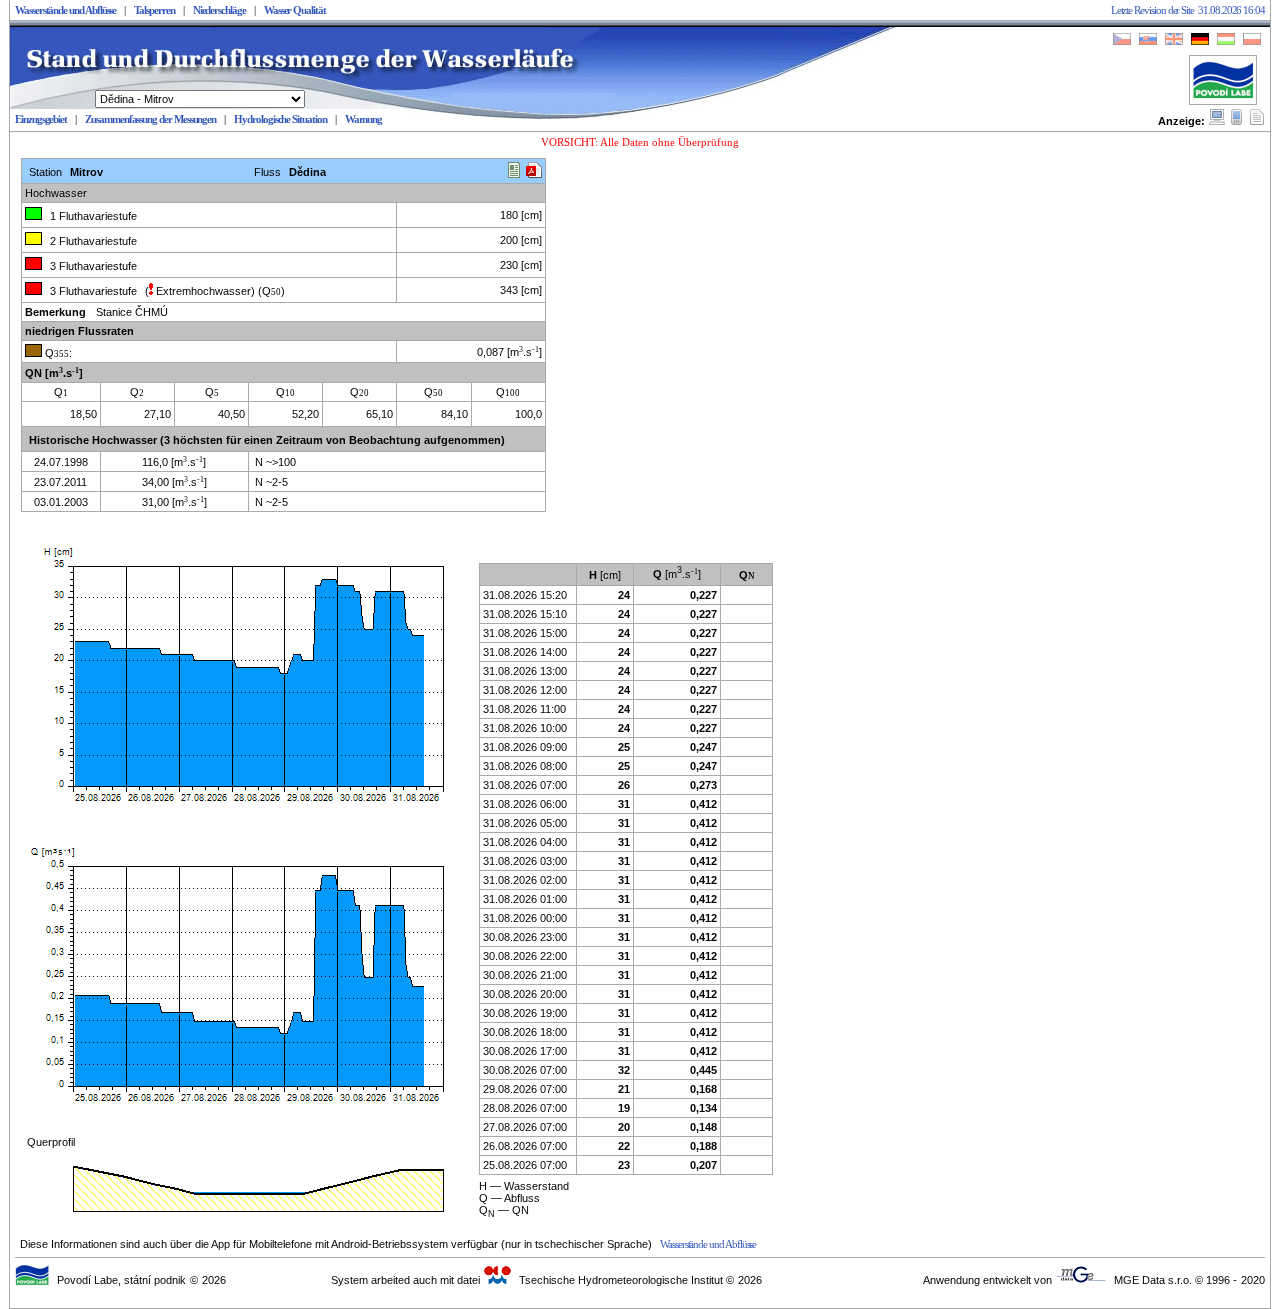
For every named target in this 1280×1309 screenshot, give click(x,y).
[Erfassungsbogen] (514, 172)
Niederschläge (219, 10)
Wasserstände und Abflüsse (65, 10)
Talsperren (154, 10)
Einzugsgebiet (41, 119)
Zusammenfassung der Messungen (150, 119)
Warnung (364, 119)
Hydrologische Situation (280, 119)
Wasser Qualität (295, 10)
